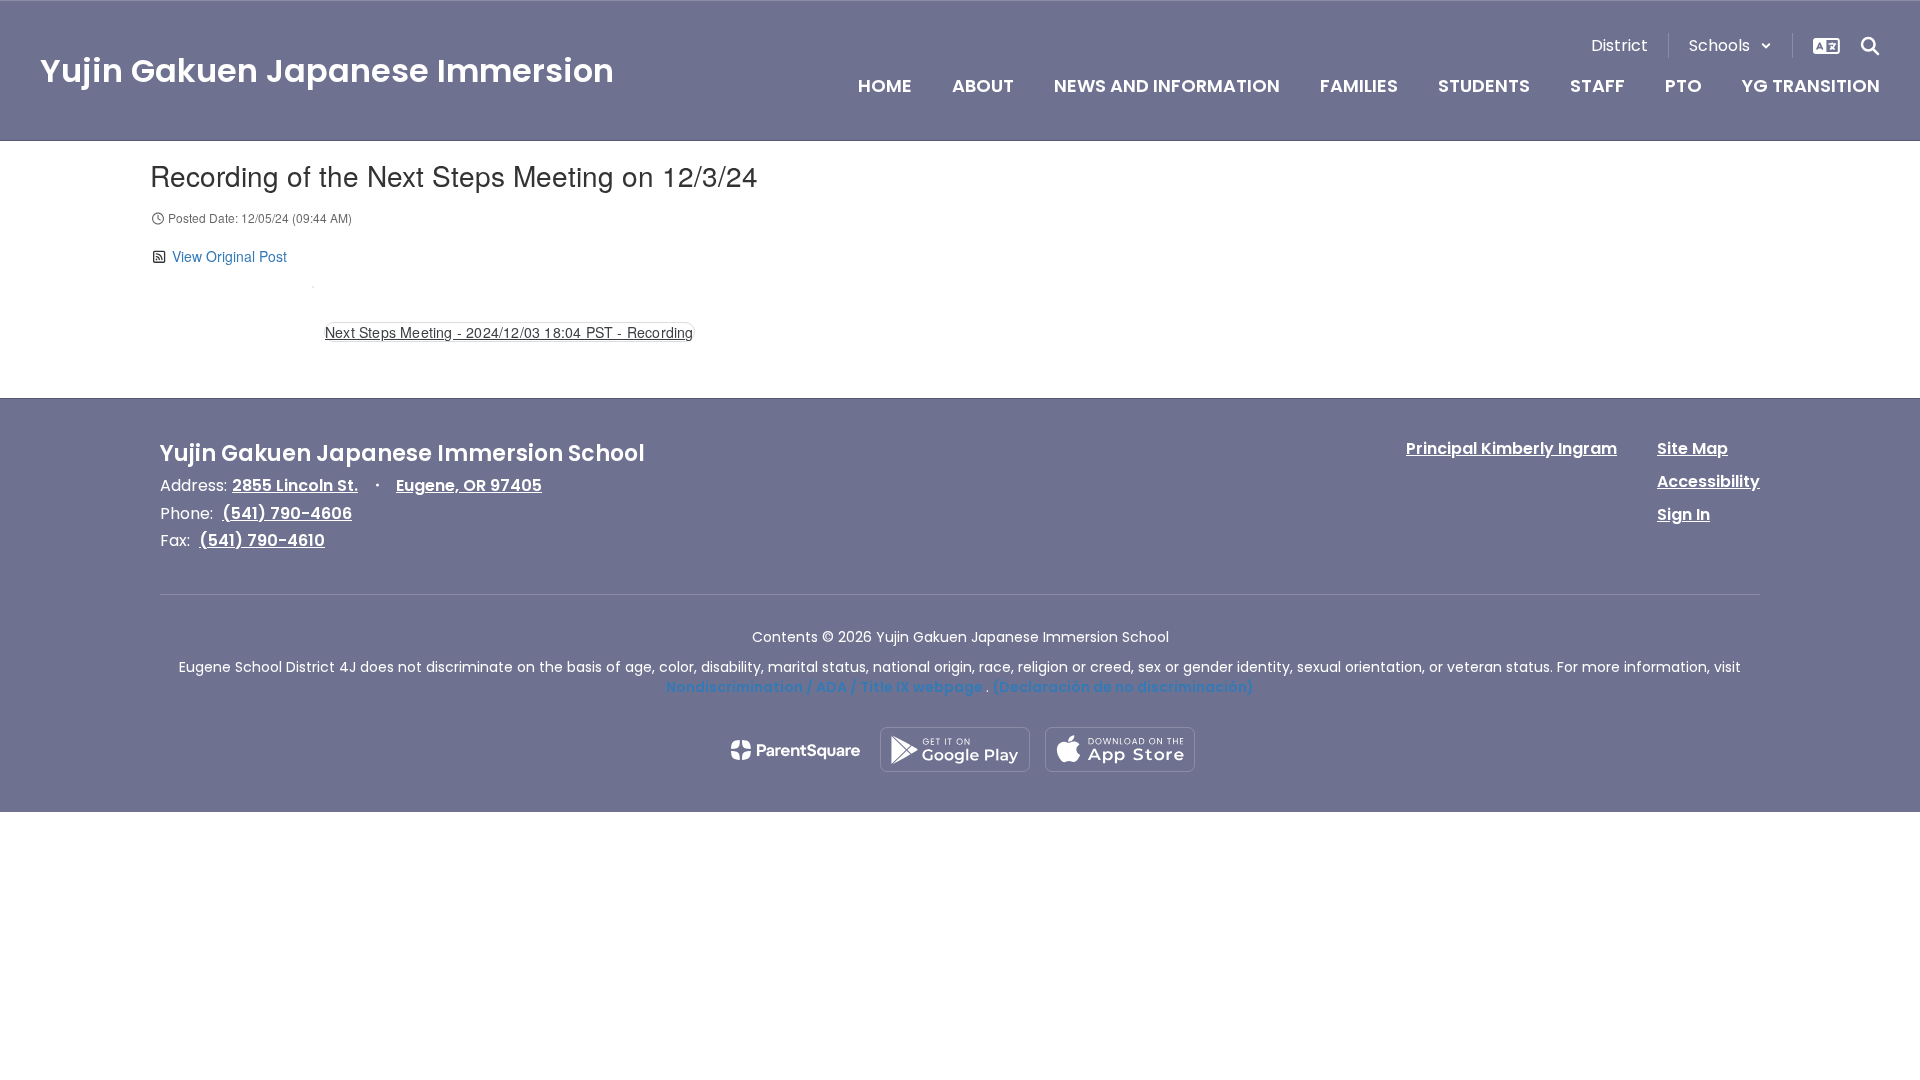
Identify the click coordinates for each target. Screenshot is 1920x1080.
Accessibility (1708, 481)
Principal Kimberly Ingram (1511, 448)
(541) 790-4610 (262, 540)
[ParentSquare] (795, 750)
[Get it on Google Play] (955, 749)
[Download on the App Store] (1120, 749)
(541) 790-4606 (287, 513)
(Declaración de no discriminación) (1123, 687)
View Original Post (229, 256)
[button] (1730, 45)
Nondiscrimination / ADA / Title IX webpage (824, 687)
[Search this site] (1870, 46)
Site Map (1692, 448)
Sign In (1683, 514)
